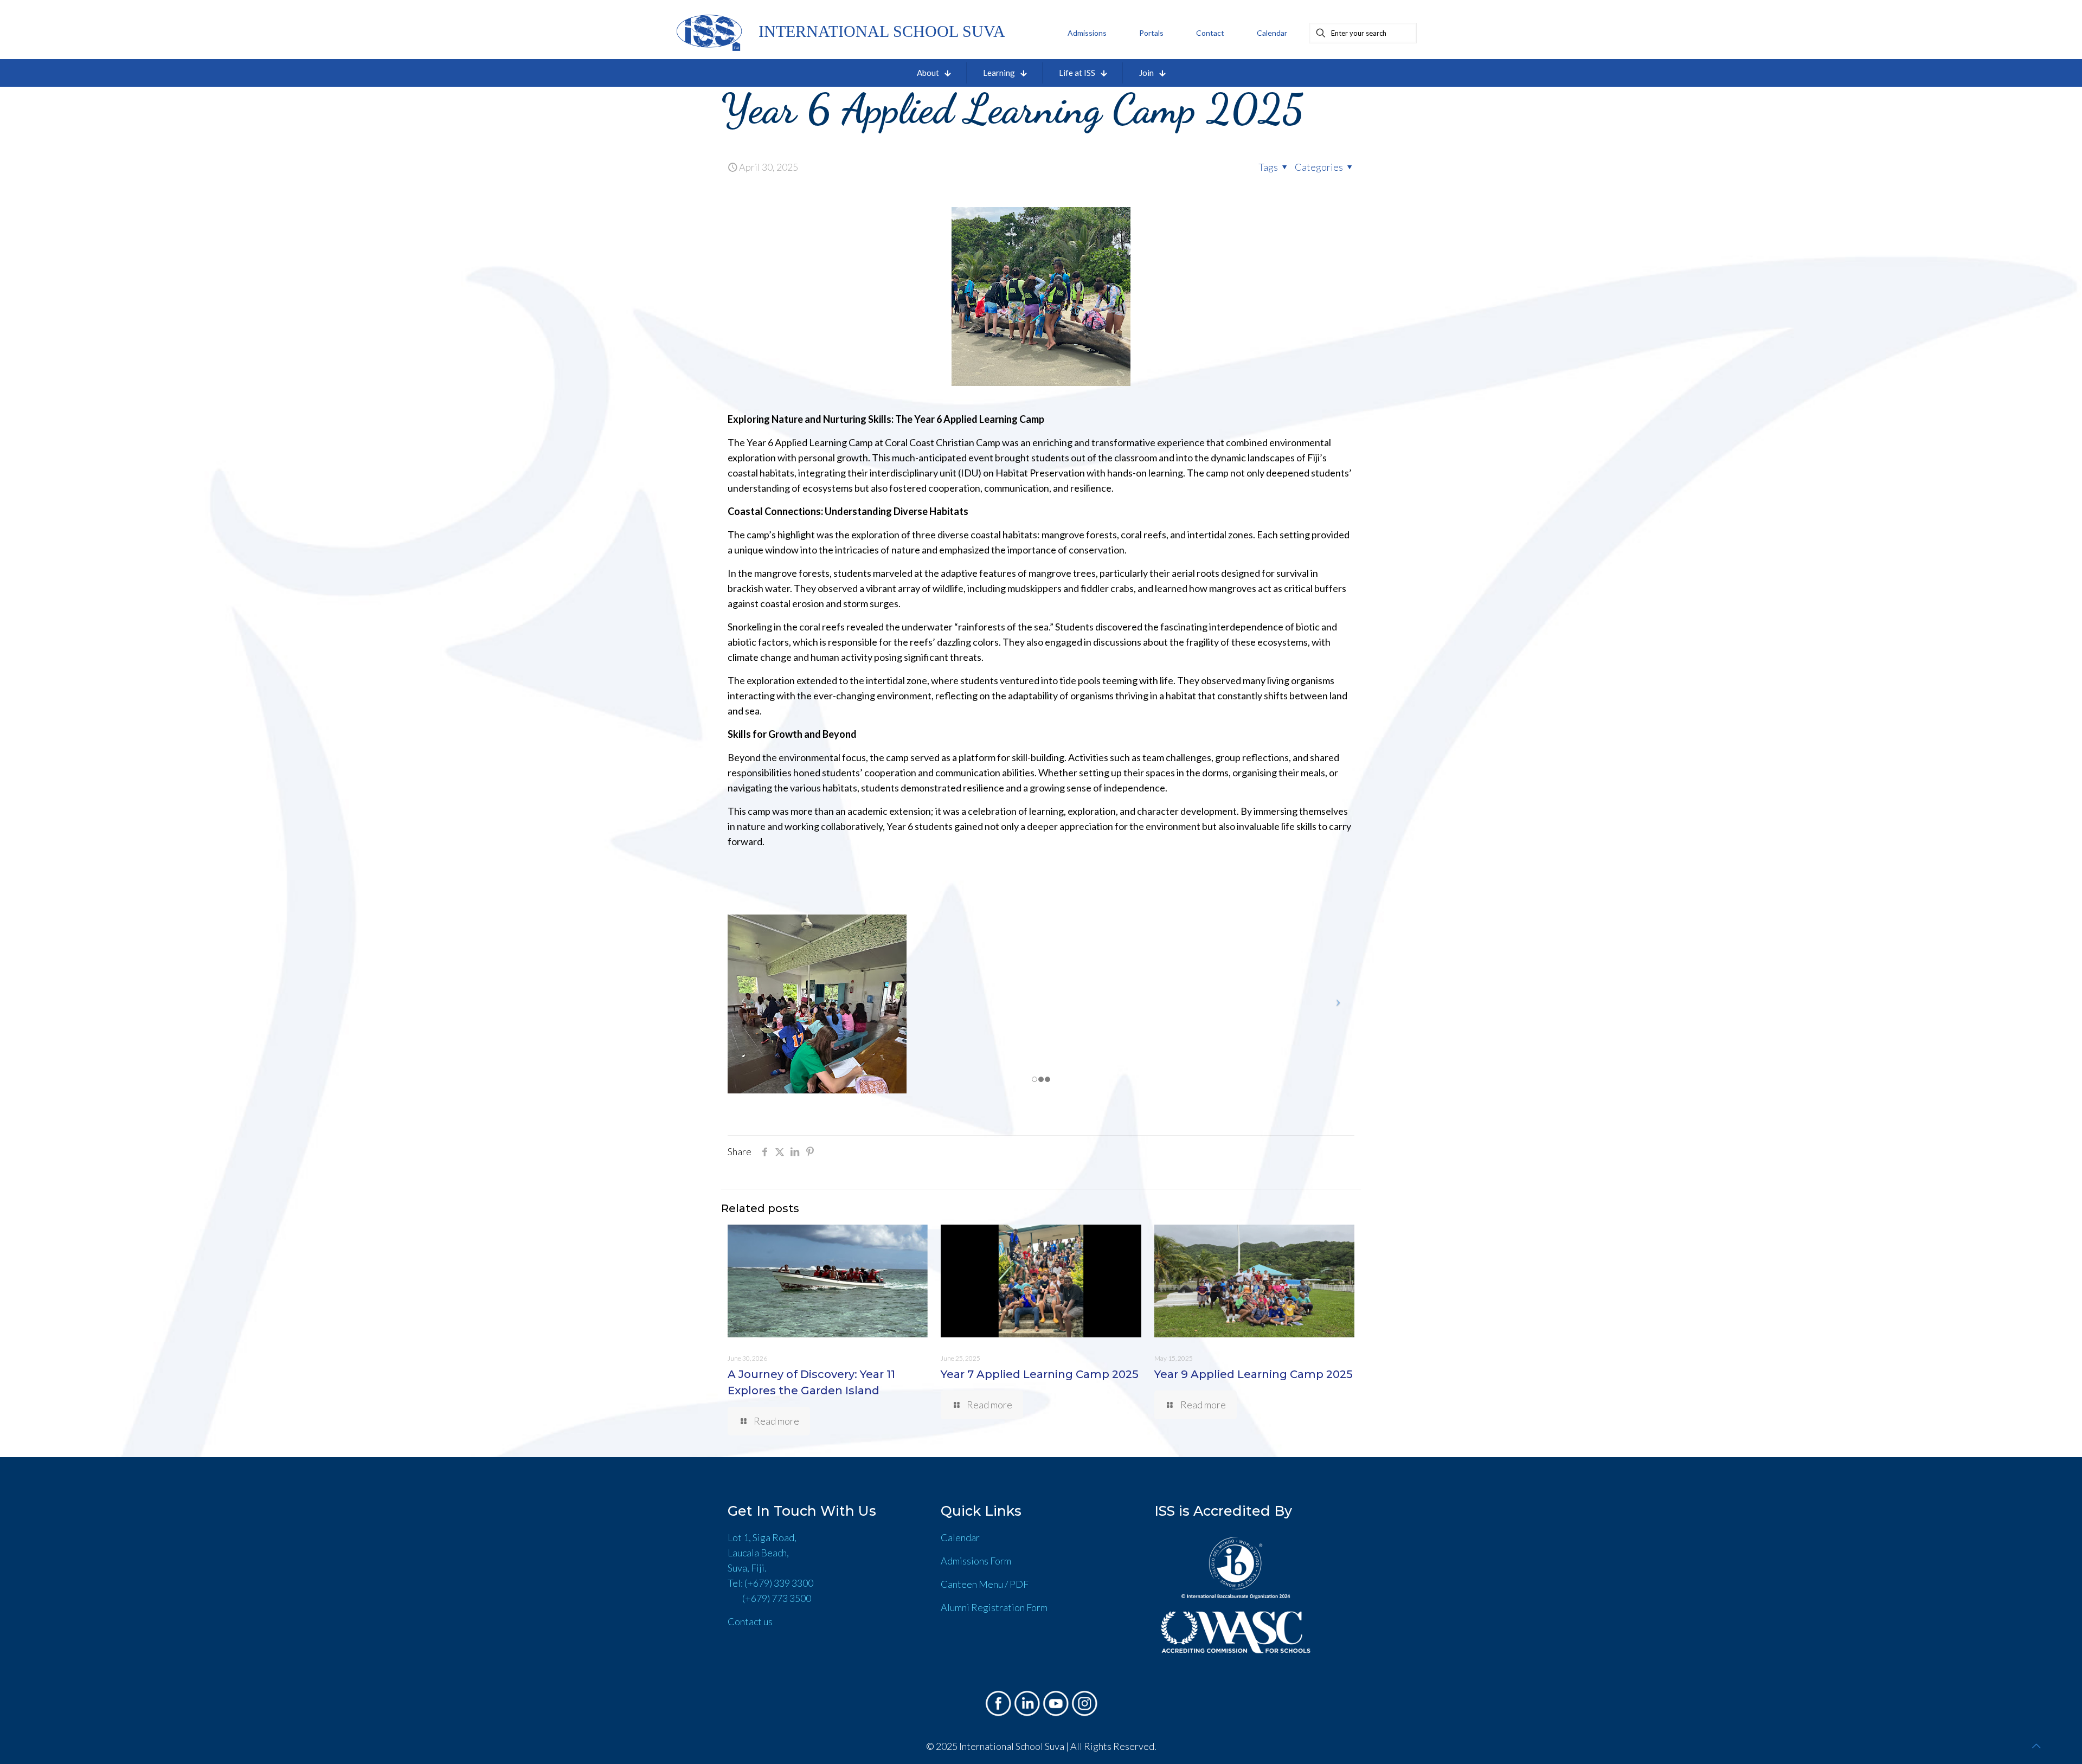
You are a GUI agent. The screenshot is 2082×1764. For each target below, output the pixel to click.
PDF (1019, 1584)
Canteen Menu (972, 1584)
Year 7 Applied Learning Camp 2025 (1040, 1374)
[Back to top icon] (2036, 1746)
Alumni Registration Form (994, 1607)
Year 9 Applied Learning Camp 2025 (1254, 1374)
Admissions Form (976, 1561)
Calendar (960, 1537)
